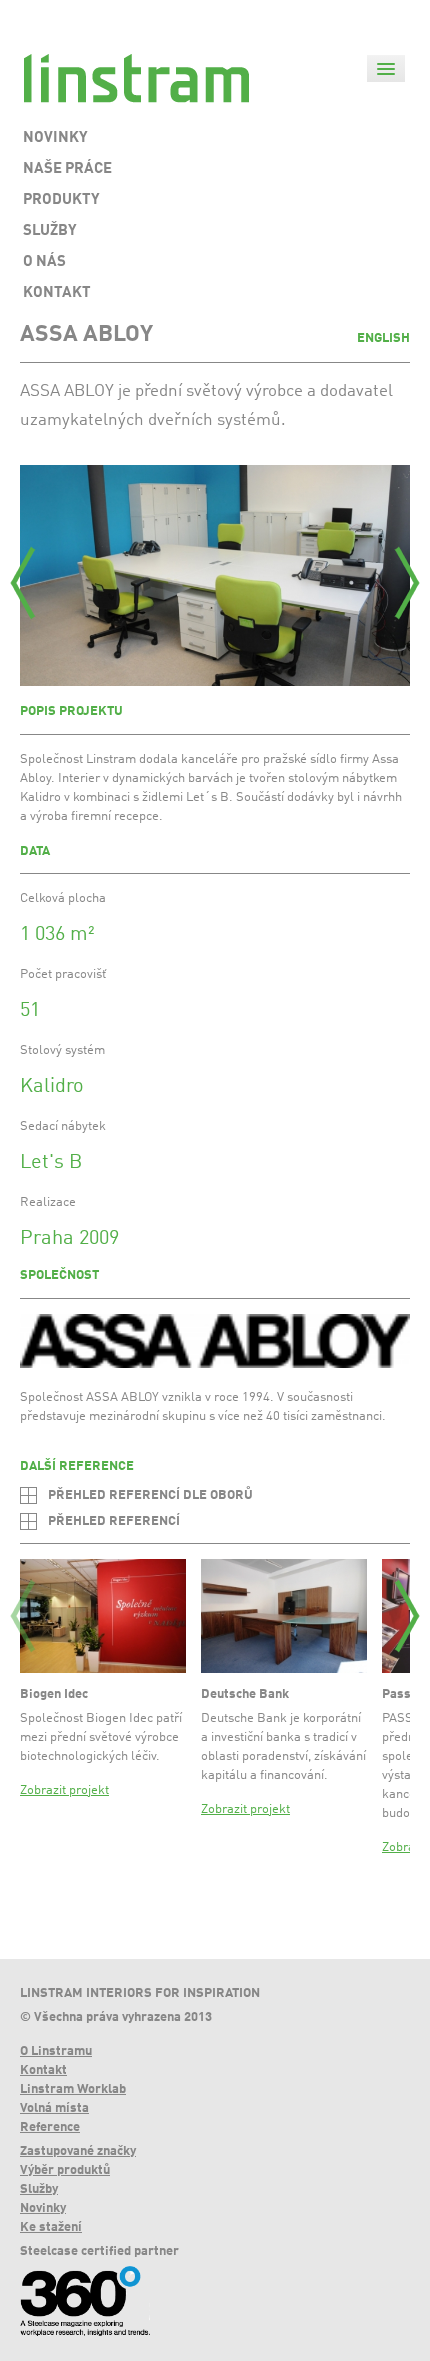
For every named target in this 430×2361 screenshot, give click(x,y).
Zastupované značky (78, 2151)
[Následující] (407, 583)
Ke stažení (51, 2227)
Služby (39, 2189)
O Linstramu (56, 2051)
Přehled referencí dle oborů (150, 1495)
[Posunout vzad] (23, 1616)
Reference (50, 2127)
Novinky (43, 2208)
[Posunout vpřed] (407, 1616)
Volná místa (54, 2108)
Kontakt (43, 2070)
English (383, 338)
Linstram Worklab (73, 2089)
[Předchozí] (23, 583)
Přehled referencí (114, 1521)
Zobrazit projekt (64, 1790)
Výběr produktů (65, 2170)
